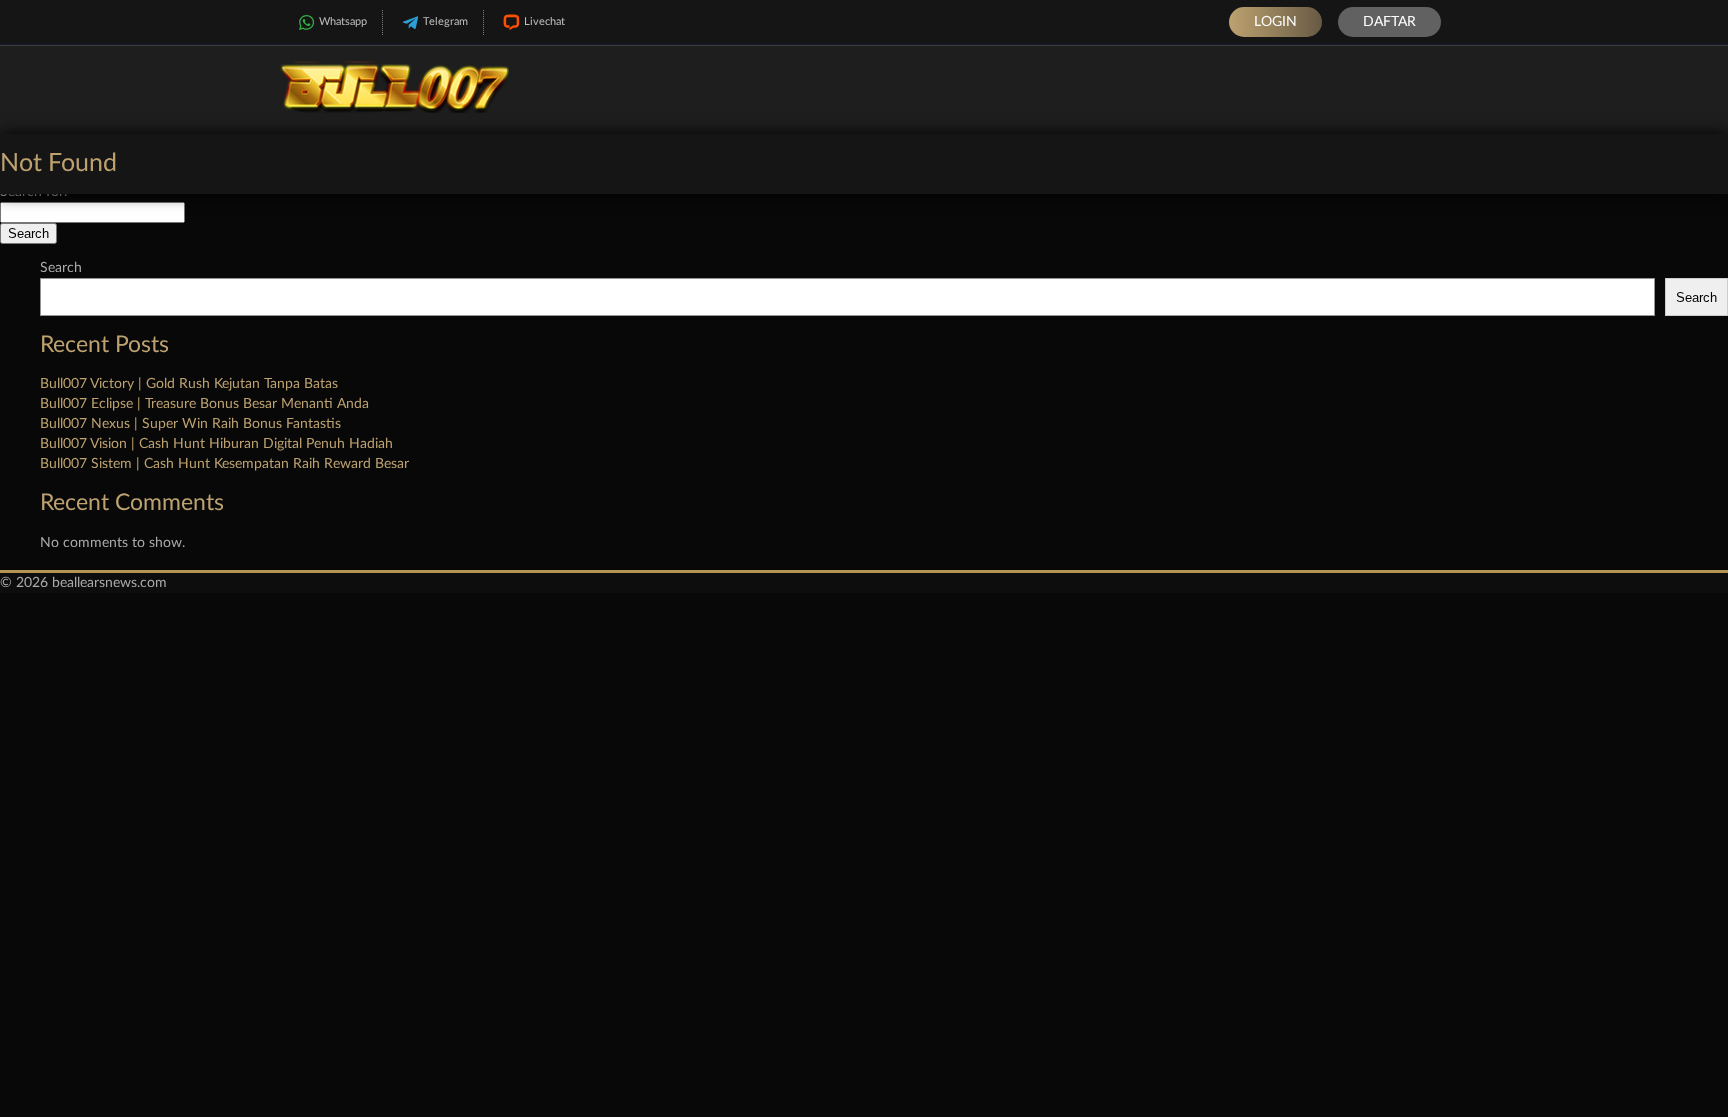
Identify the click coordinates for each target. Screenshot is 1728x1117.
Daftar (1389, 22)
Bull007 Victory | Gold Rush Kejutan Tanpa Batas (189, 384)
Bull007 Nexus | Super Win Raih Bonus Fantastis (190, 424)
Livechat (544, 21)
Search (61, 268)
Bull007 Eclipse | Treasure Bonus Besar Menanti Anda (204, 404)
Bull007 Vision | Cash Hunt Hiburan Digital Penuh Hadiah (216, 444)
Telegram (445, 21)
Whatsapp (343, 21)
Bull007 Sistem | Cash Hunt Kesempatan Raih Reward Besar (224, 464)
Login (1275, 22)
